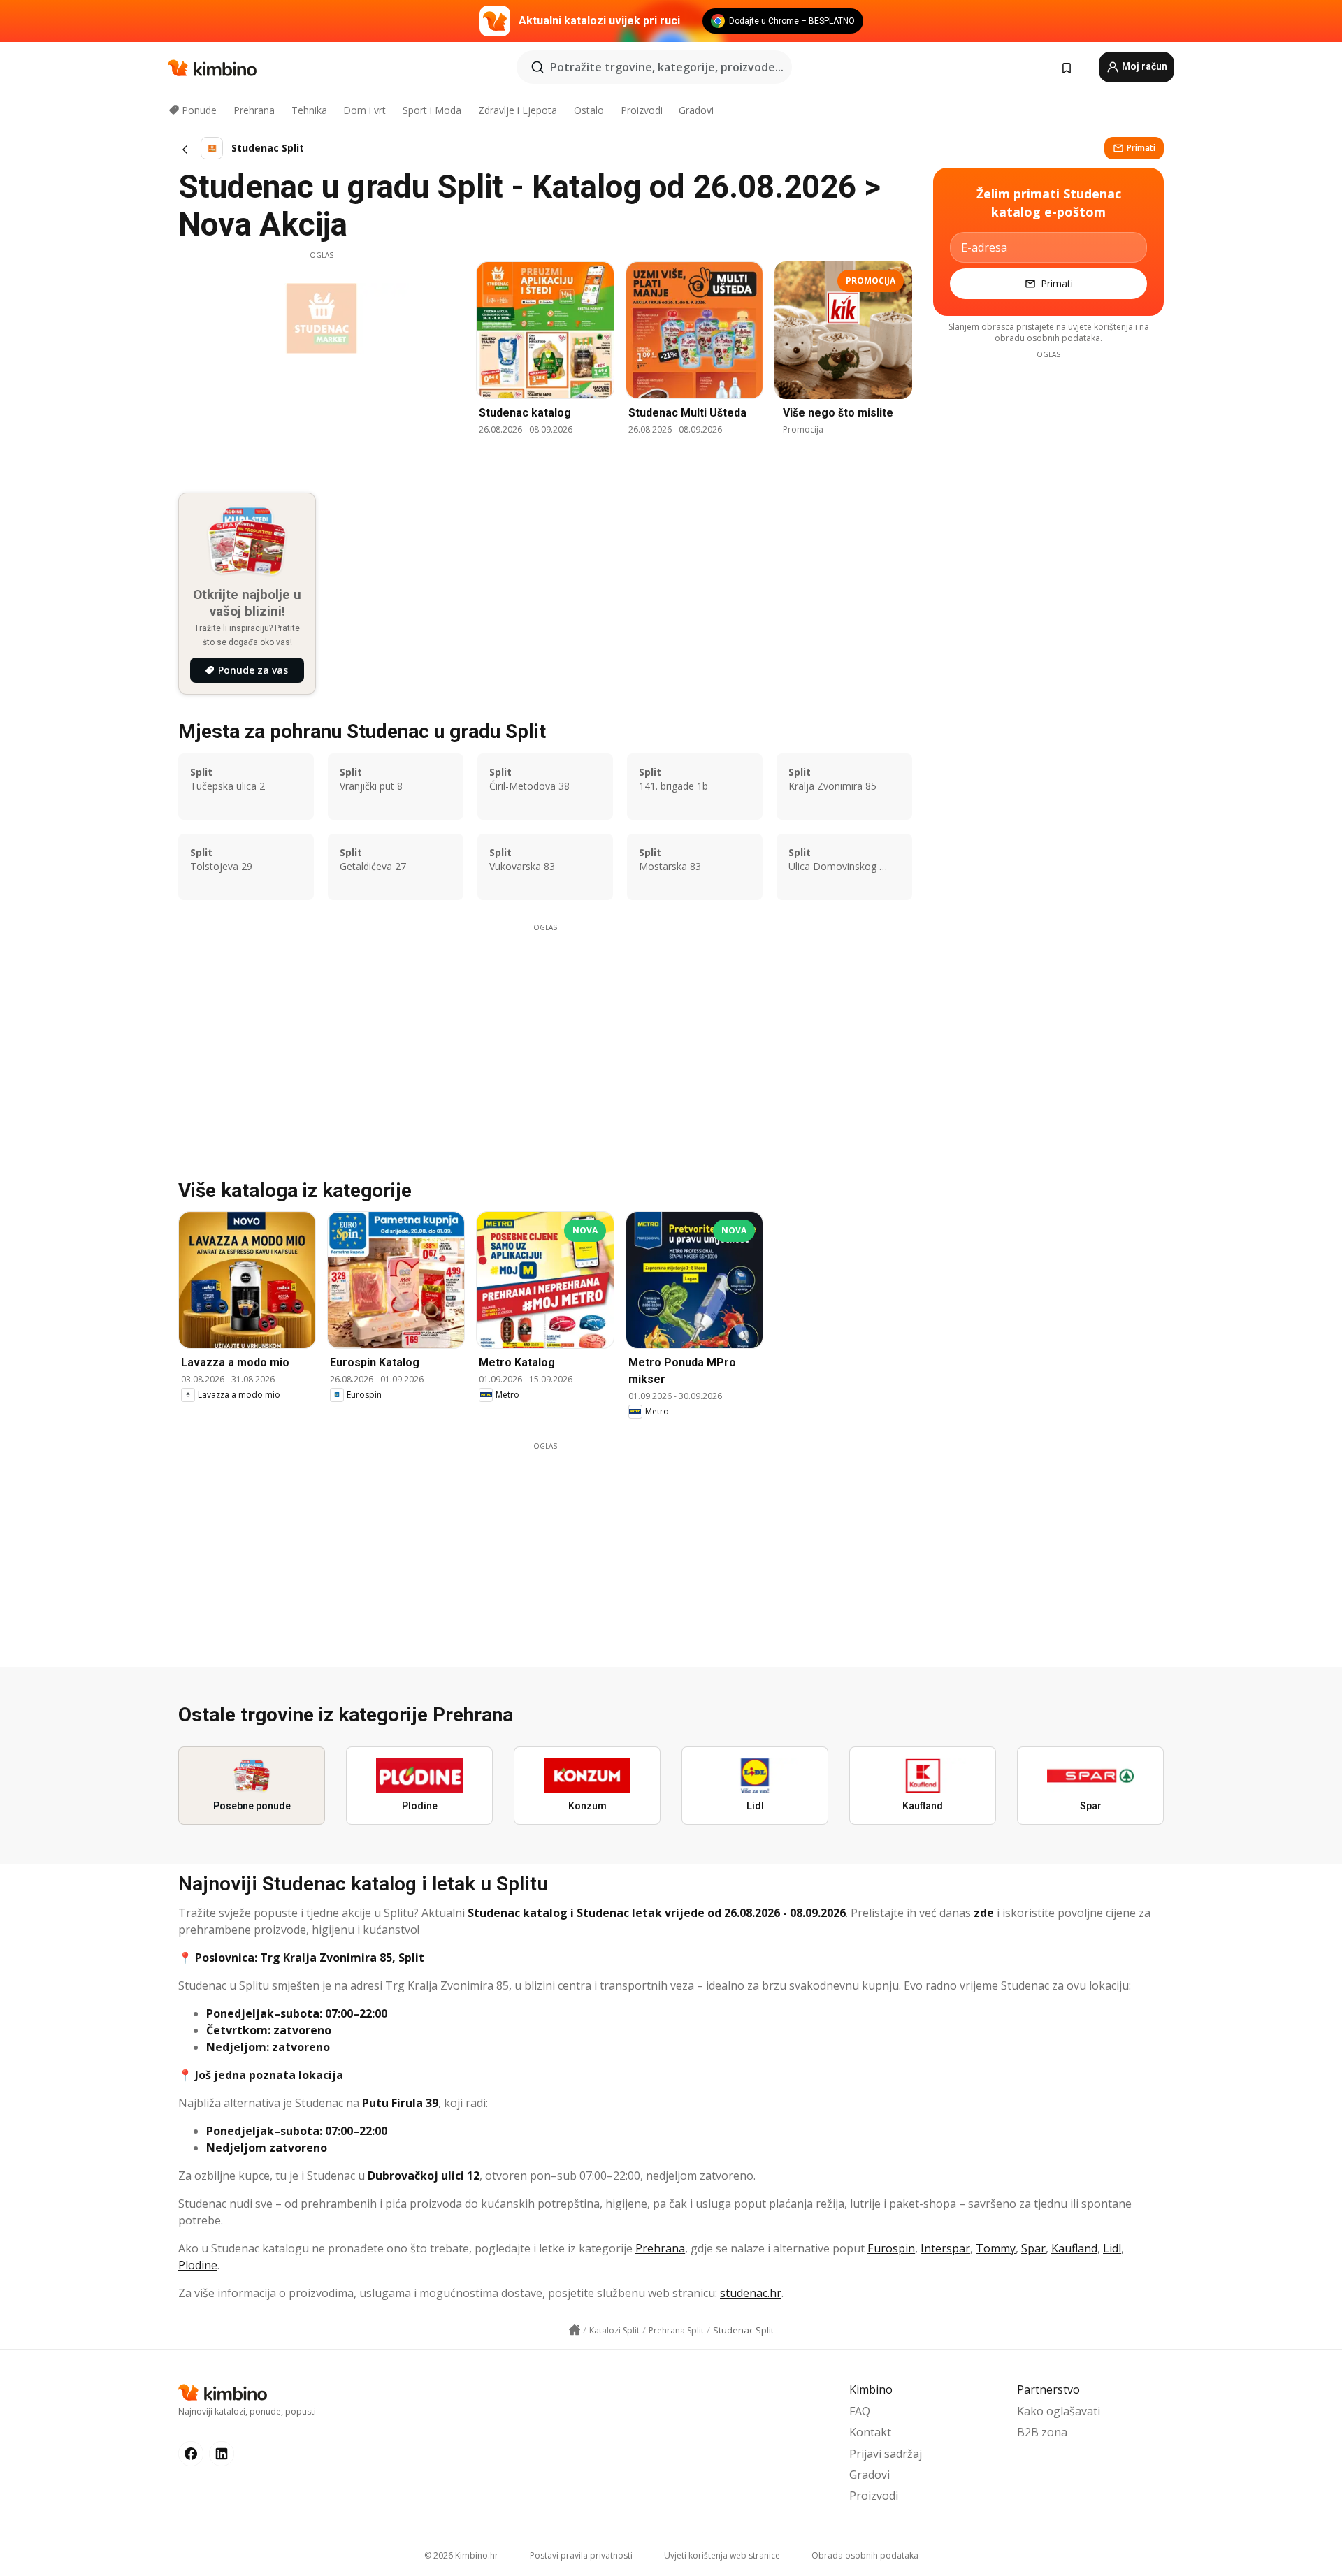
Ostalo (589, 110)
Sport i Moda (432, 110)
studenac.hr (751, 2293)
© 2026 (461, 2555)
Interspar (945, 2248)
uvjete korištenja (1101, 327)
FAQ (860, 2411)
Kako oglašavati (1059, 2411)
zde (984, 1913)
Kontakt (870, 2432)
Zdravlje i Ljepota (518, 110)
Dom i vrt (365, 110)
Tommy (996, 2248)
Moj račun (1143, 66)
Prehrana (254, 110)
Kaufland (1074, 2248)
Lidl (1112, 2248)
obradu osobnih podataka (1047, 338)
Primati (1141, 148)
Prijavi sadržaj (886, 2454)
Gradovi (696, 110)
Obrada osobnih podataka (865, 2555)
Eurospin (891, 2248)
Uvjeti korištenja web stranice (722, 2555)
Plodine (198, 2265)
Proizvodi (642, 110)
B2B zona (1042, 2432)
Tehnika (309, 110)
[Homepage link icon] (575, 2330)
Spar (1033, 2248)
